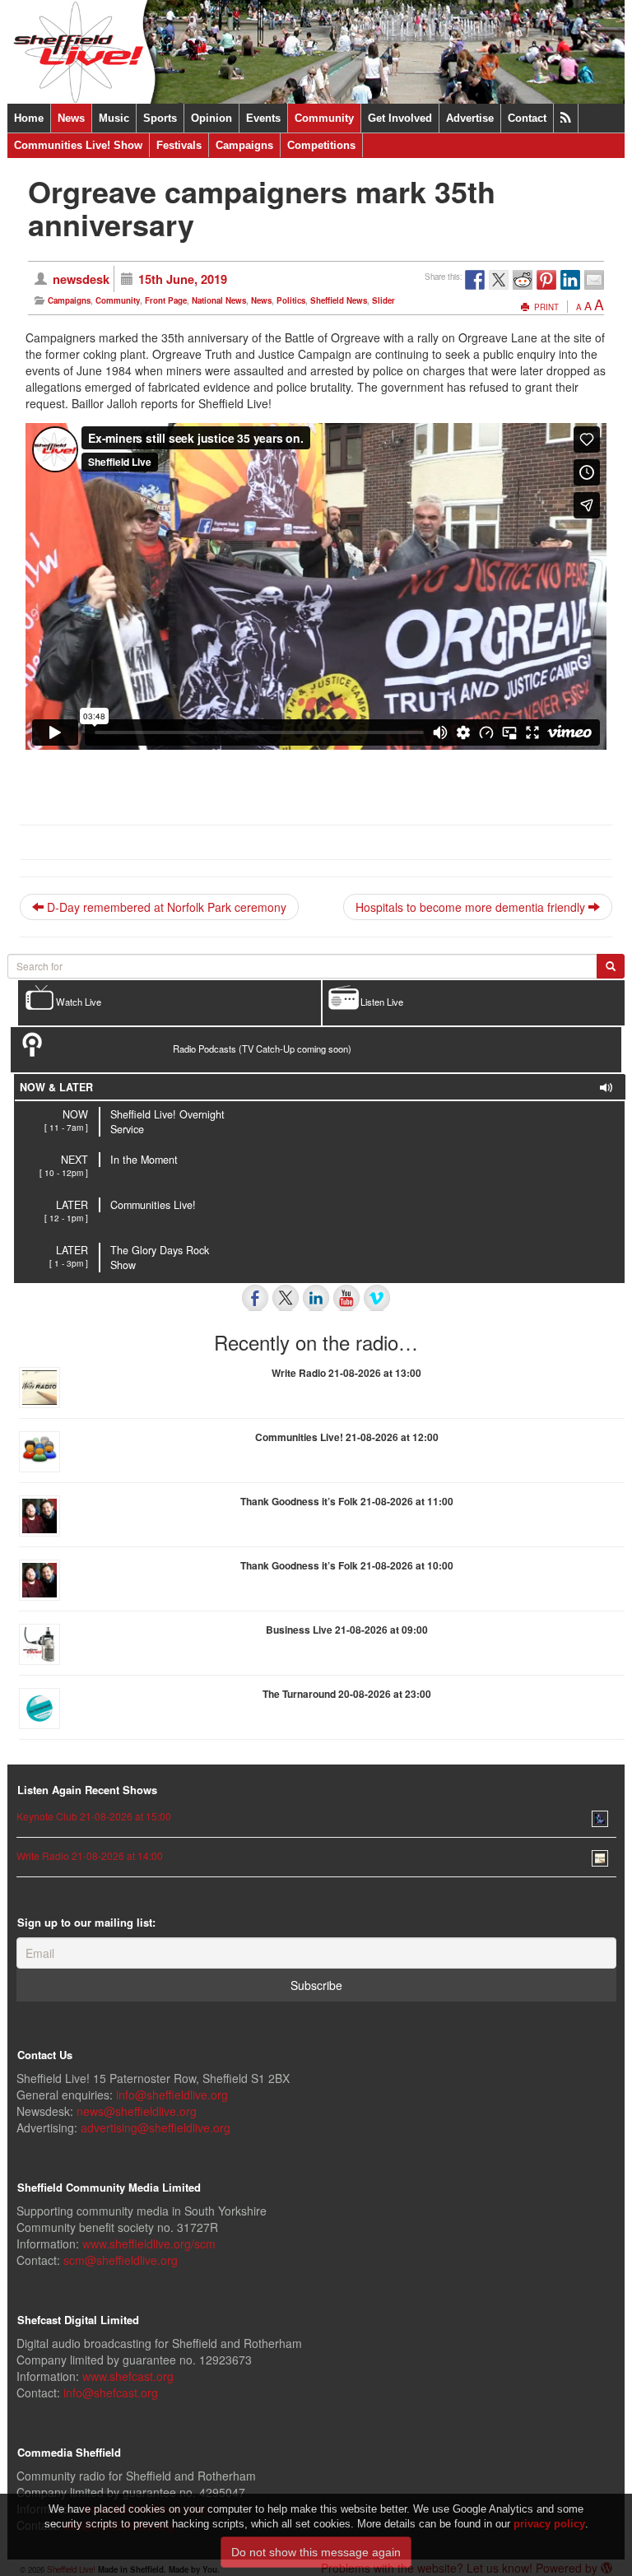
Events (263, 118)
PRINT (545, 307)
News (71, 118)
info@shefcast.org (111, 2392)
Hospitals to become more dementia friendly (472, 907)
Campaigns (244, 145)
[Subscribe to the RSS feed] (566, 118)
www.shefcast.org (128, 2376)
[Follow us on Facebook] (255, 1298)
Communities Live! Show (78, 145)
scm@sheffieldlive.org (121, 2260)
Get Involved (400, 118)
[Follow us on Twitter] (286, 1298)
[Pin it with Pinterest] (546, 280)
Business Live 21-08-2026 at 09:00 (347, 1630)
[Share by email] (594, 280)
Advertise (470, 118)
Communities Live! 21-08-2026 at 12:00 (347, 1437)
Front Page (166, 300)
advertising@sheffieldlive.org (156, 2127)
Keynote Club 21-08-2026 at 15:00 (94, 1816)
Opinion (211, 118)
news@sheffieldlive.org (137, 2111)
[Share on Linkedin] (570, 280)
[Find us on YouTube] (346, 1298)
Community (324, 118)
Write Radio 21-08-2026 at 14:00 (90, 1855)
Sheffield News (339, 300)
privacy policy (549, 2524)
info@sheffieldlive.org (172, 2095)
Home (29, 118)
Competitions (321, 145)
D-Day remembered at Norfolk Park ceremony (165, 907)
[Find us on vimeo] (377, 1298)
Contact (527, 118)
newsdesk (81, 279)
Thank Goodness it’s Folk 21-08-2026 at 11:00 (347, 1501)
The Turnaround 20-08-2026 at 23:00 (347, 1694)
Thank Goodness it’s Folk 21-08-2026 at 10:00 (347, 1565)
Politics (291, 300)
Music (114, 118)
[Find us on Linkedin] (316, 1298)
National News (219, 300)
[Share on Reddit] (523, 280)
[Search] (611, 966)
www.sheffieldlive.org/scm (149, 2244)
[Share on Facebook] (475, 280)
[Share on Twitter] (499, 280)
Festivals (179, 145)
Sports (160, 118)
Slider (383, 300)
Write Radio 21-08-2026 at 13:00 (346, 1373)
